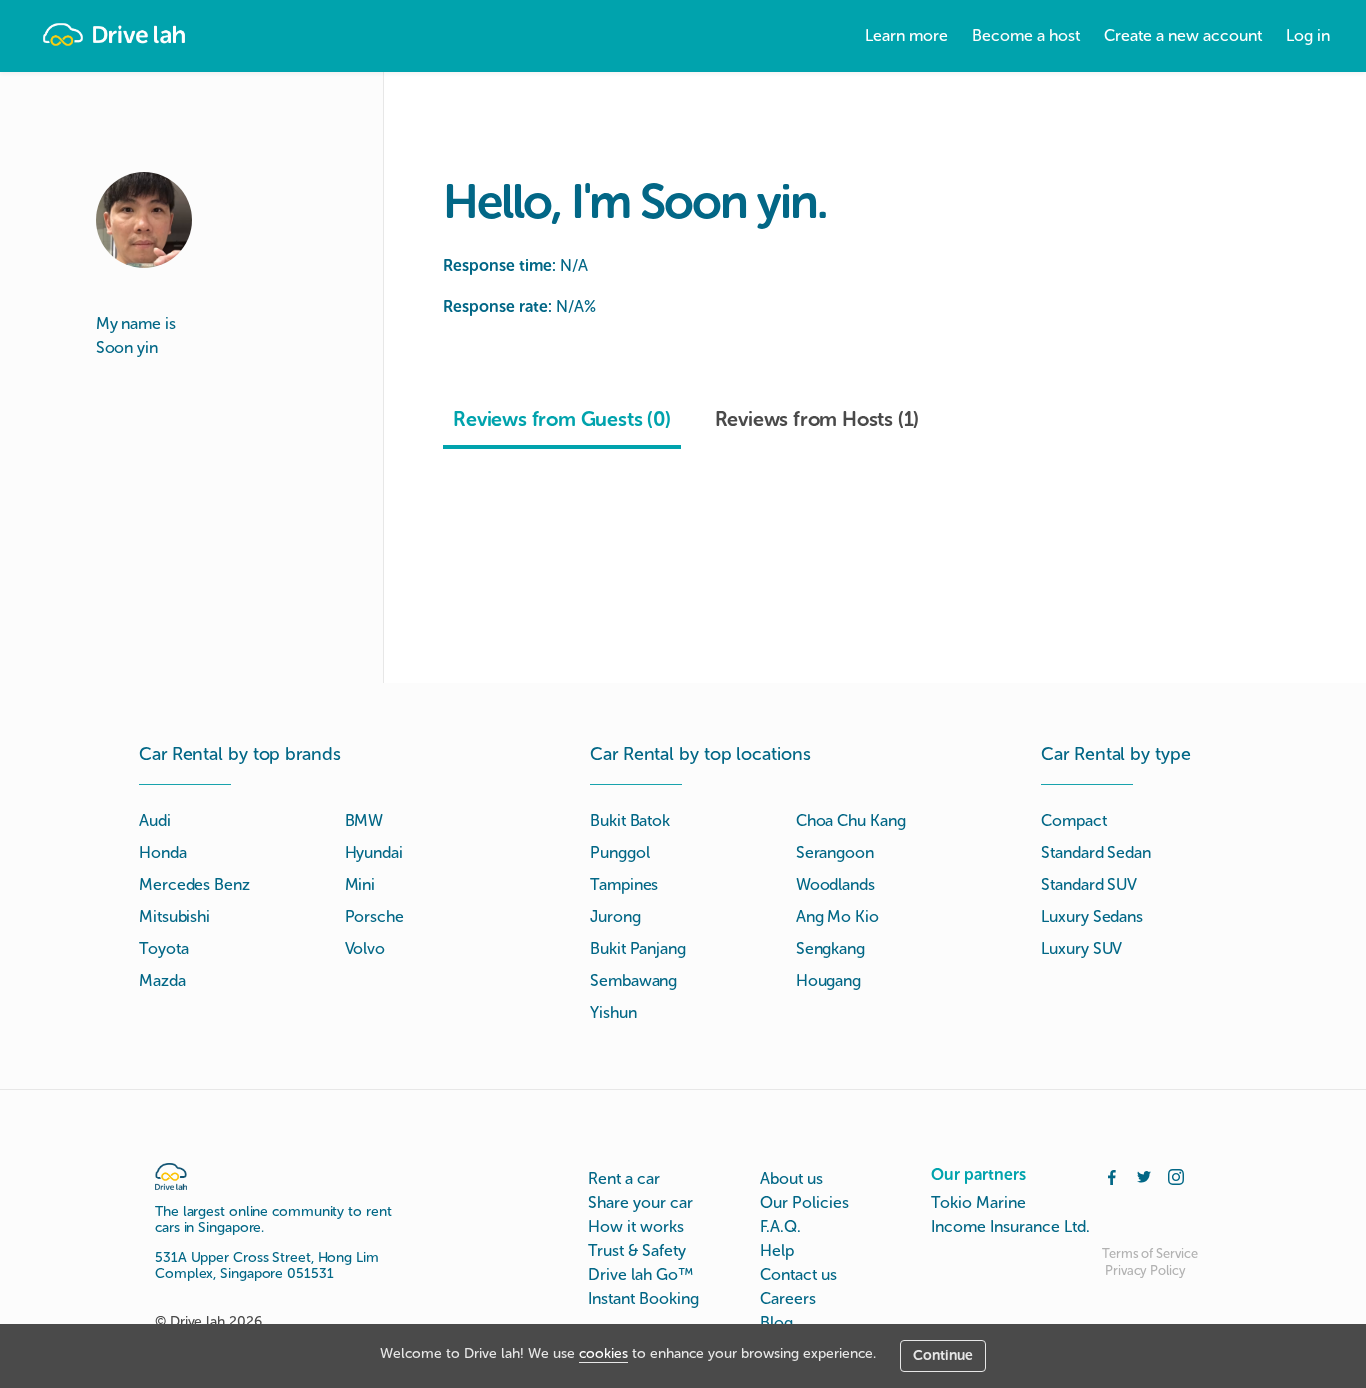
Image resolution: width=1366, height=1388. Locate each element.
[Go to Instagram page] (1176, 1175)
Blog (776, 1322)
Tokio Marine (978, 1202)
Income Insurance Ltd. (1010, 1226)
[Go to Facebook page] (1112, 1175)
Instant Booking (643, 1298)
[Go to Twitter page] (1144, 1175)
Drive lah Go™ (640, 1274)
